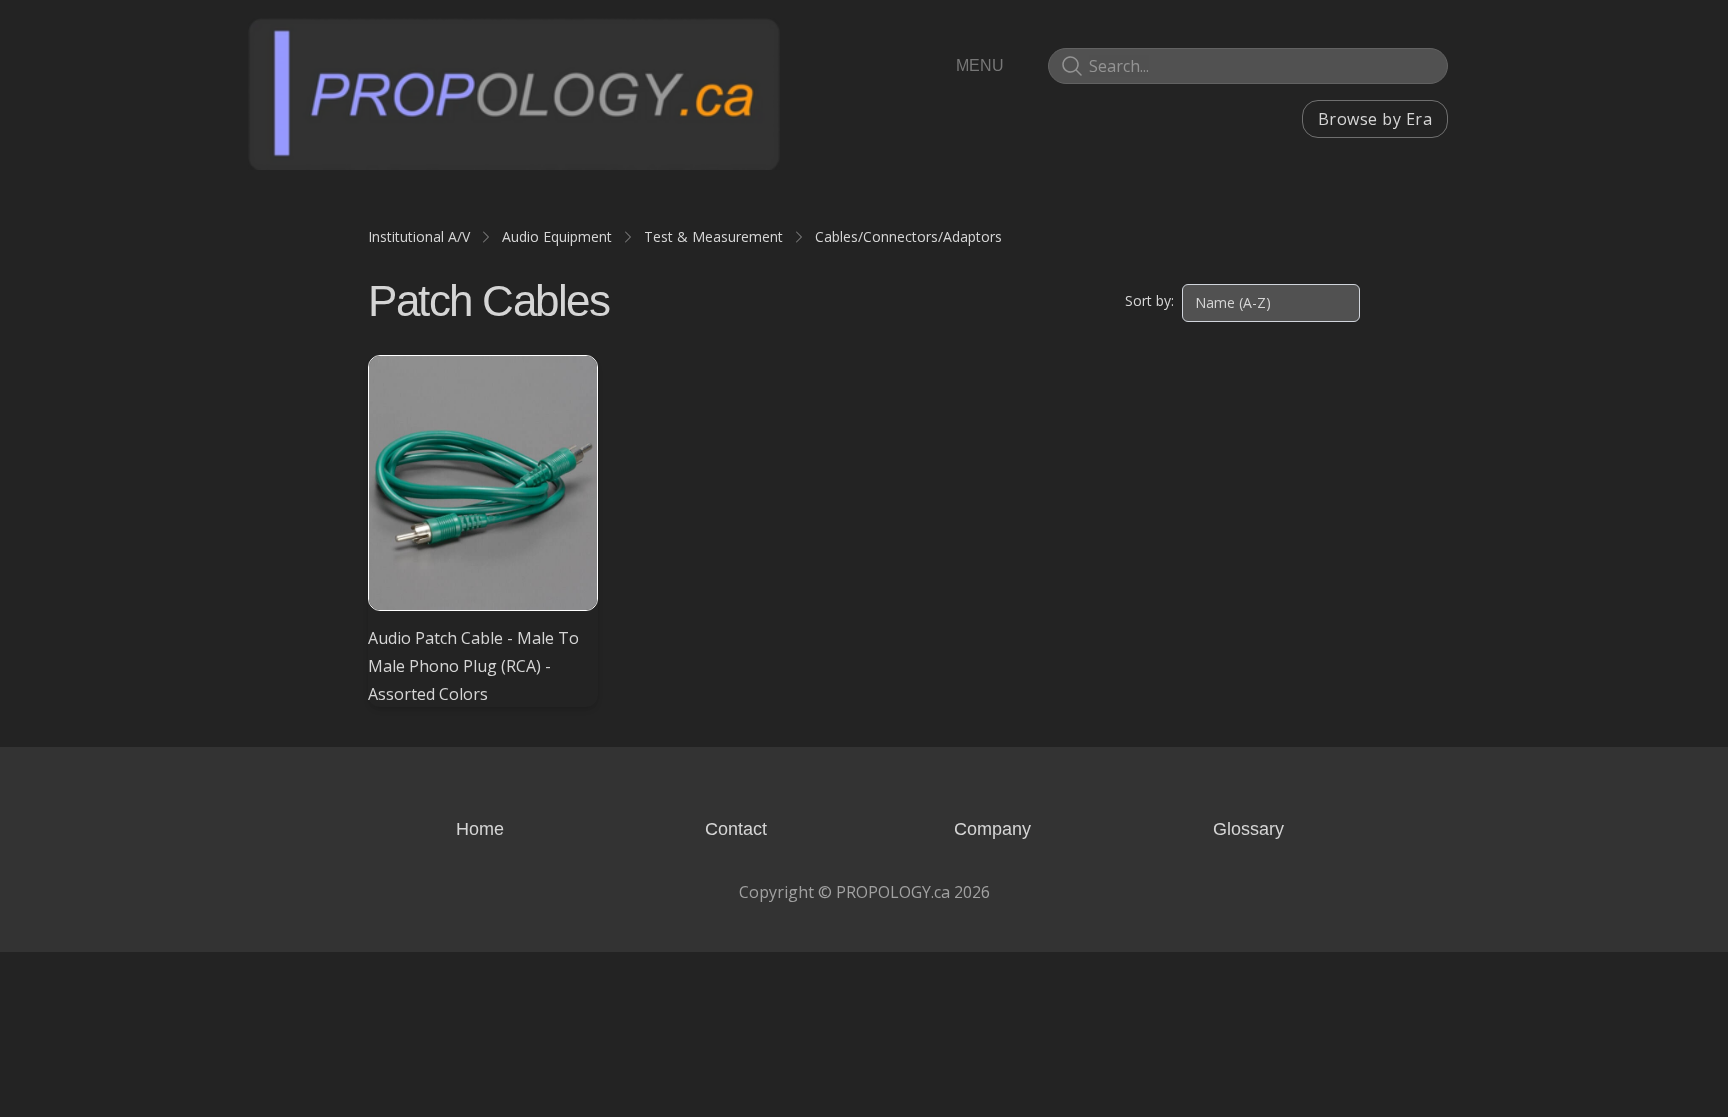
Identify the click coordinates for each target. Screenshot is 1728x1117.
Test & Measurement (713, 236)
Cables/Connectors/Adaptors (908, 236)
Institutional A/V (419, 236)
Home (480, 829)
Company (992, 829)
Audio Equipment (557, 236)
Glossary (1248, 829)
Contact (736, 829)
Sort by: (1149, 300)
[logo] (514, 93)
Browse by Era (1375, 119)
